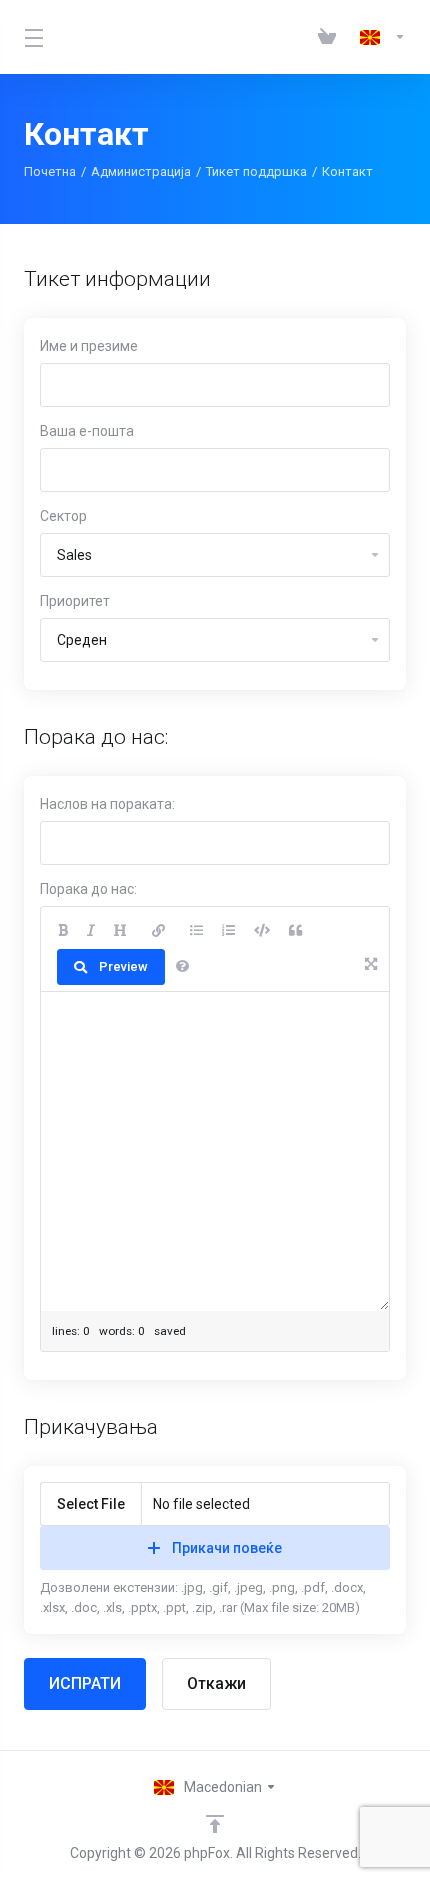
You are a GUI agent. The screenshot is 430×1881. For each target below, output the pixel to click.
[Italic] (91, 931)
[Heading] (120, 931)
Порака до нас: (88, 889)
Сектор (63, 516)
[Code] (262, 931)
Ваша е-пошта (87, 431)
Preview (123, 966)
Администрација (141, 171)
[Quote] (295, 931)
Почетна (50, 171)
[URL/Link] (158, 931)
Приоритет (75, 601)
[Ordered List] (228, 931)
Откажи (216, 1683)
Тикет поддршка (256, 171)
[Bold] (63, 931)
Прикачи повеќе (227, 1548)
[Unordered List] (196, 931)
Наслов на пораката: (107, 804)
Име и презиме (89, 346)
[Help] (182, 967)
